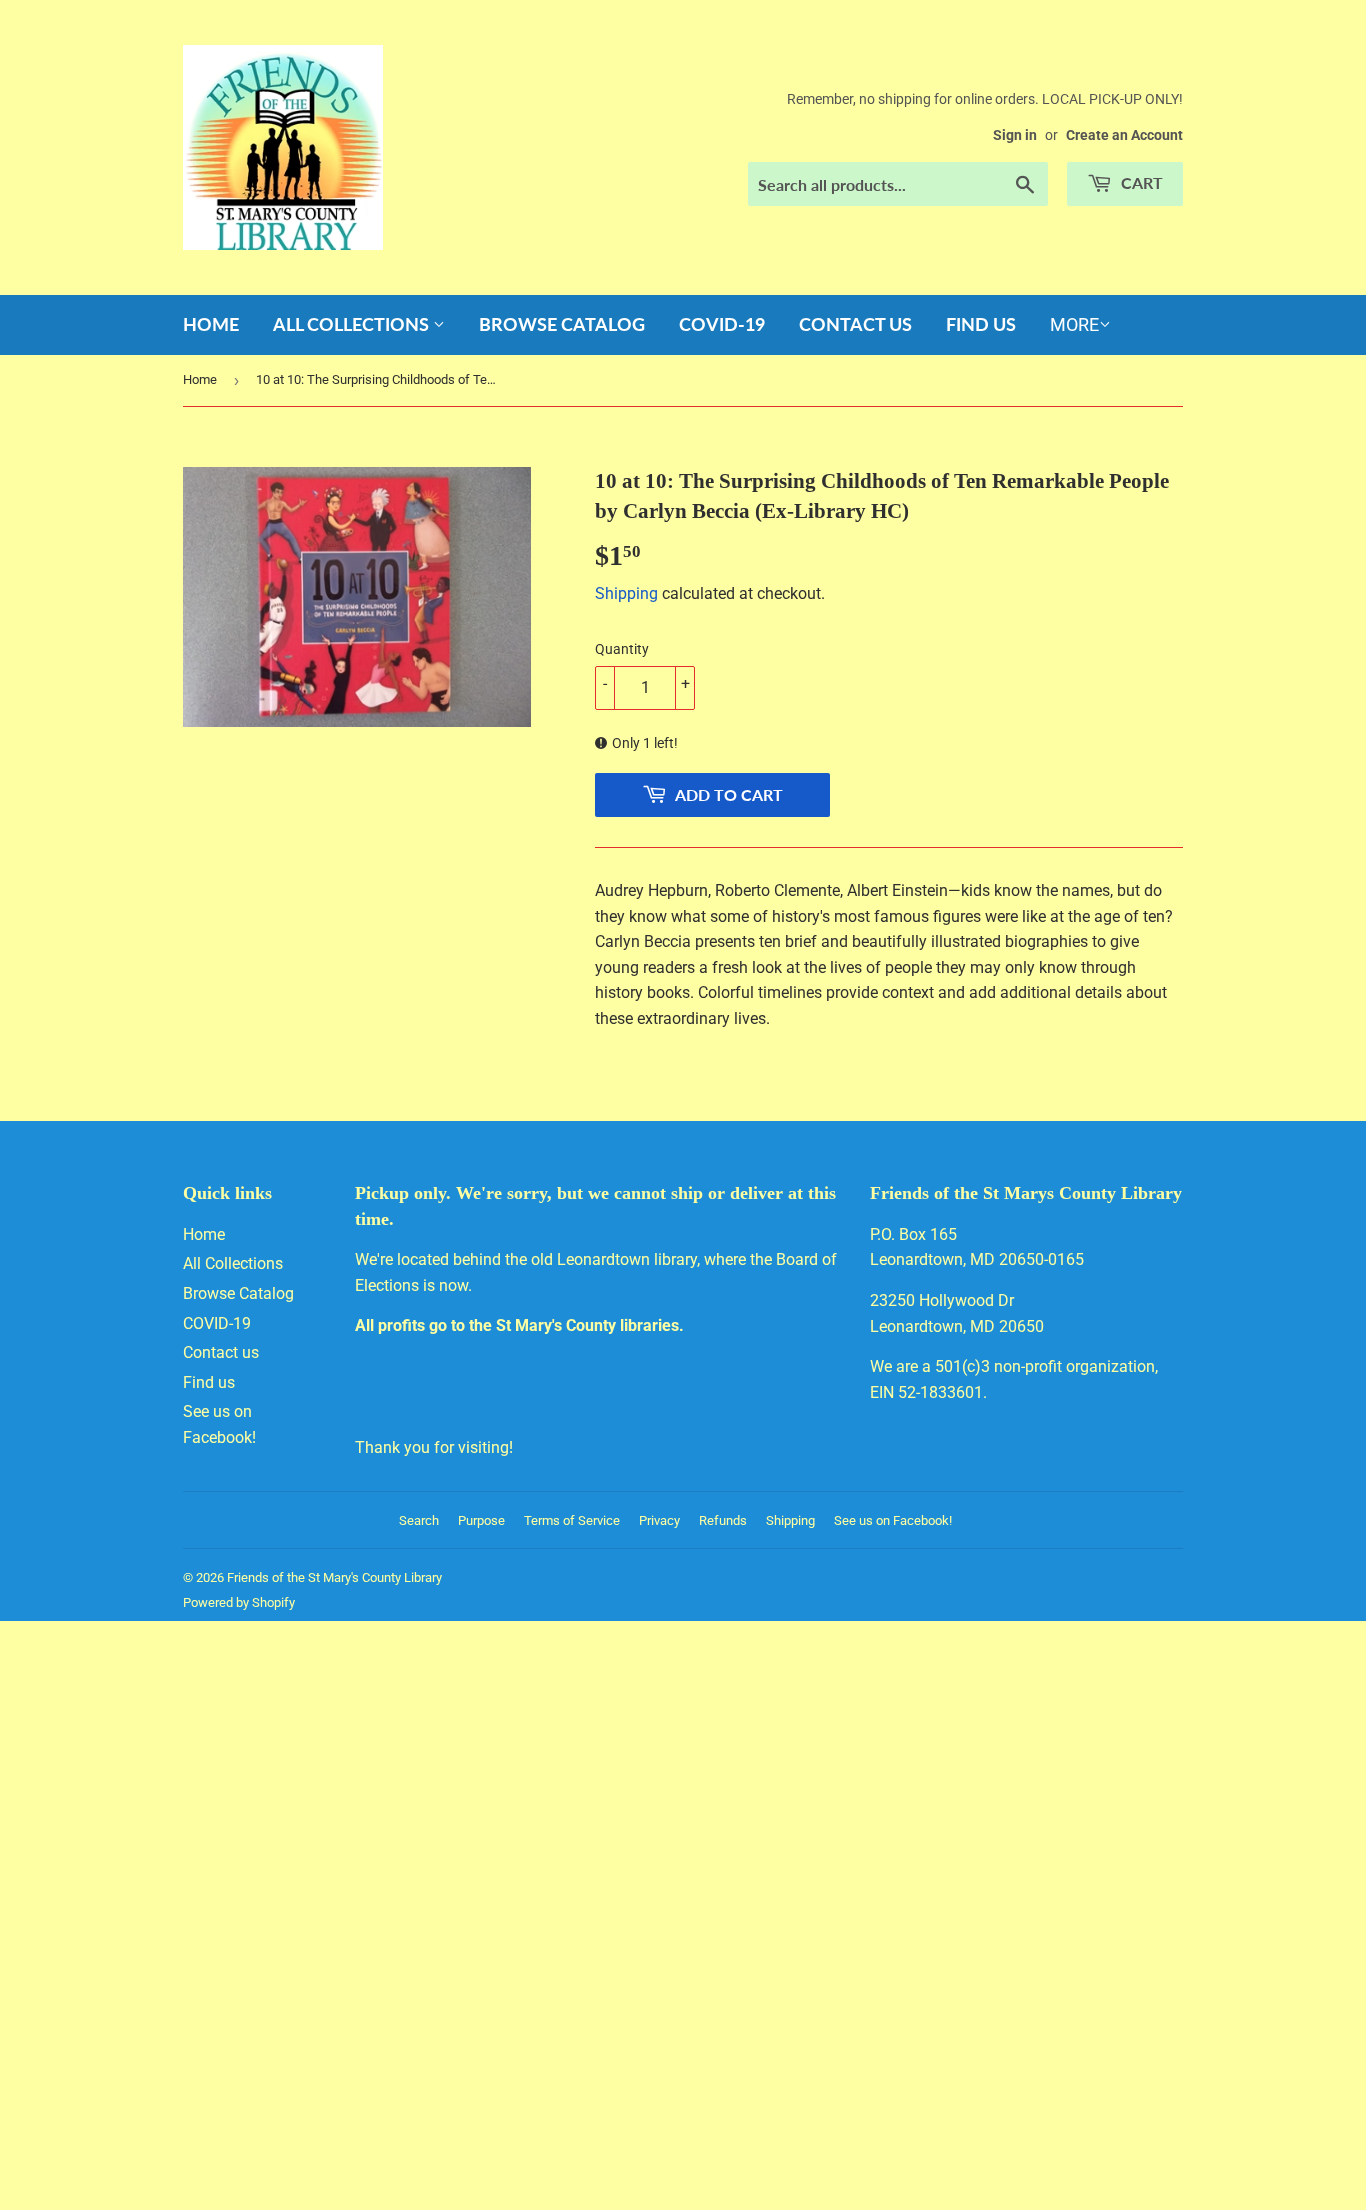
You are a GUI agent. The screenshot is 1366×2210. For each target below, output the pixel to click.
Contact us (855, 324)
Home (211, 324)
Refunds (723, 1520)
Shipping (626, 593)
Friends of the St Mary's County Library (334, 1577)
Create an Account (1124, 135)
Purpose (481, 1520)
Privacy (659, 1520)
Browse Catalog (562, 324)
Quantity (622, 649)
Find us (981, 324)
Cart (1140, 182)
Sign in (1015, 135)
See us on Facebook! (893, 1520)
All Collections (353, 324)
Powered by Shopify (239, 1602)
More (1074, 324)
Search (419, 1520)
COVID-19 (722, 324)
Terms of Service (572, 1520)
